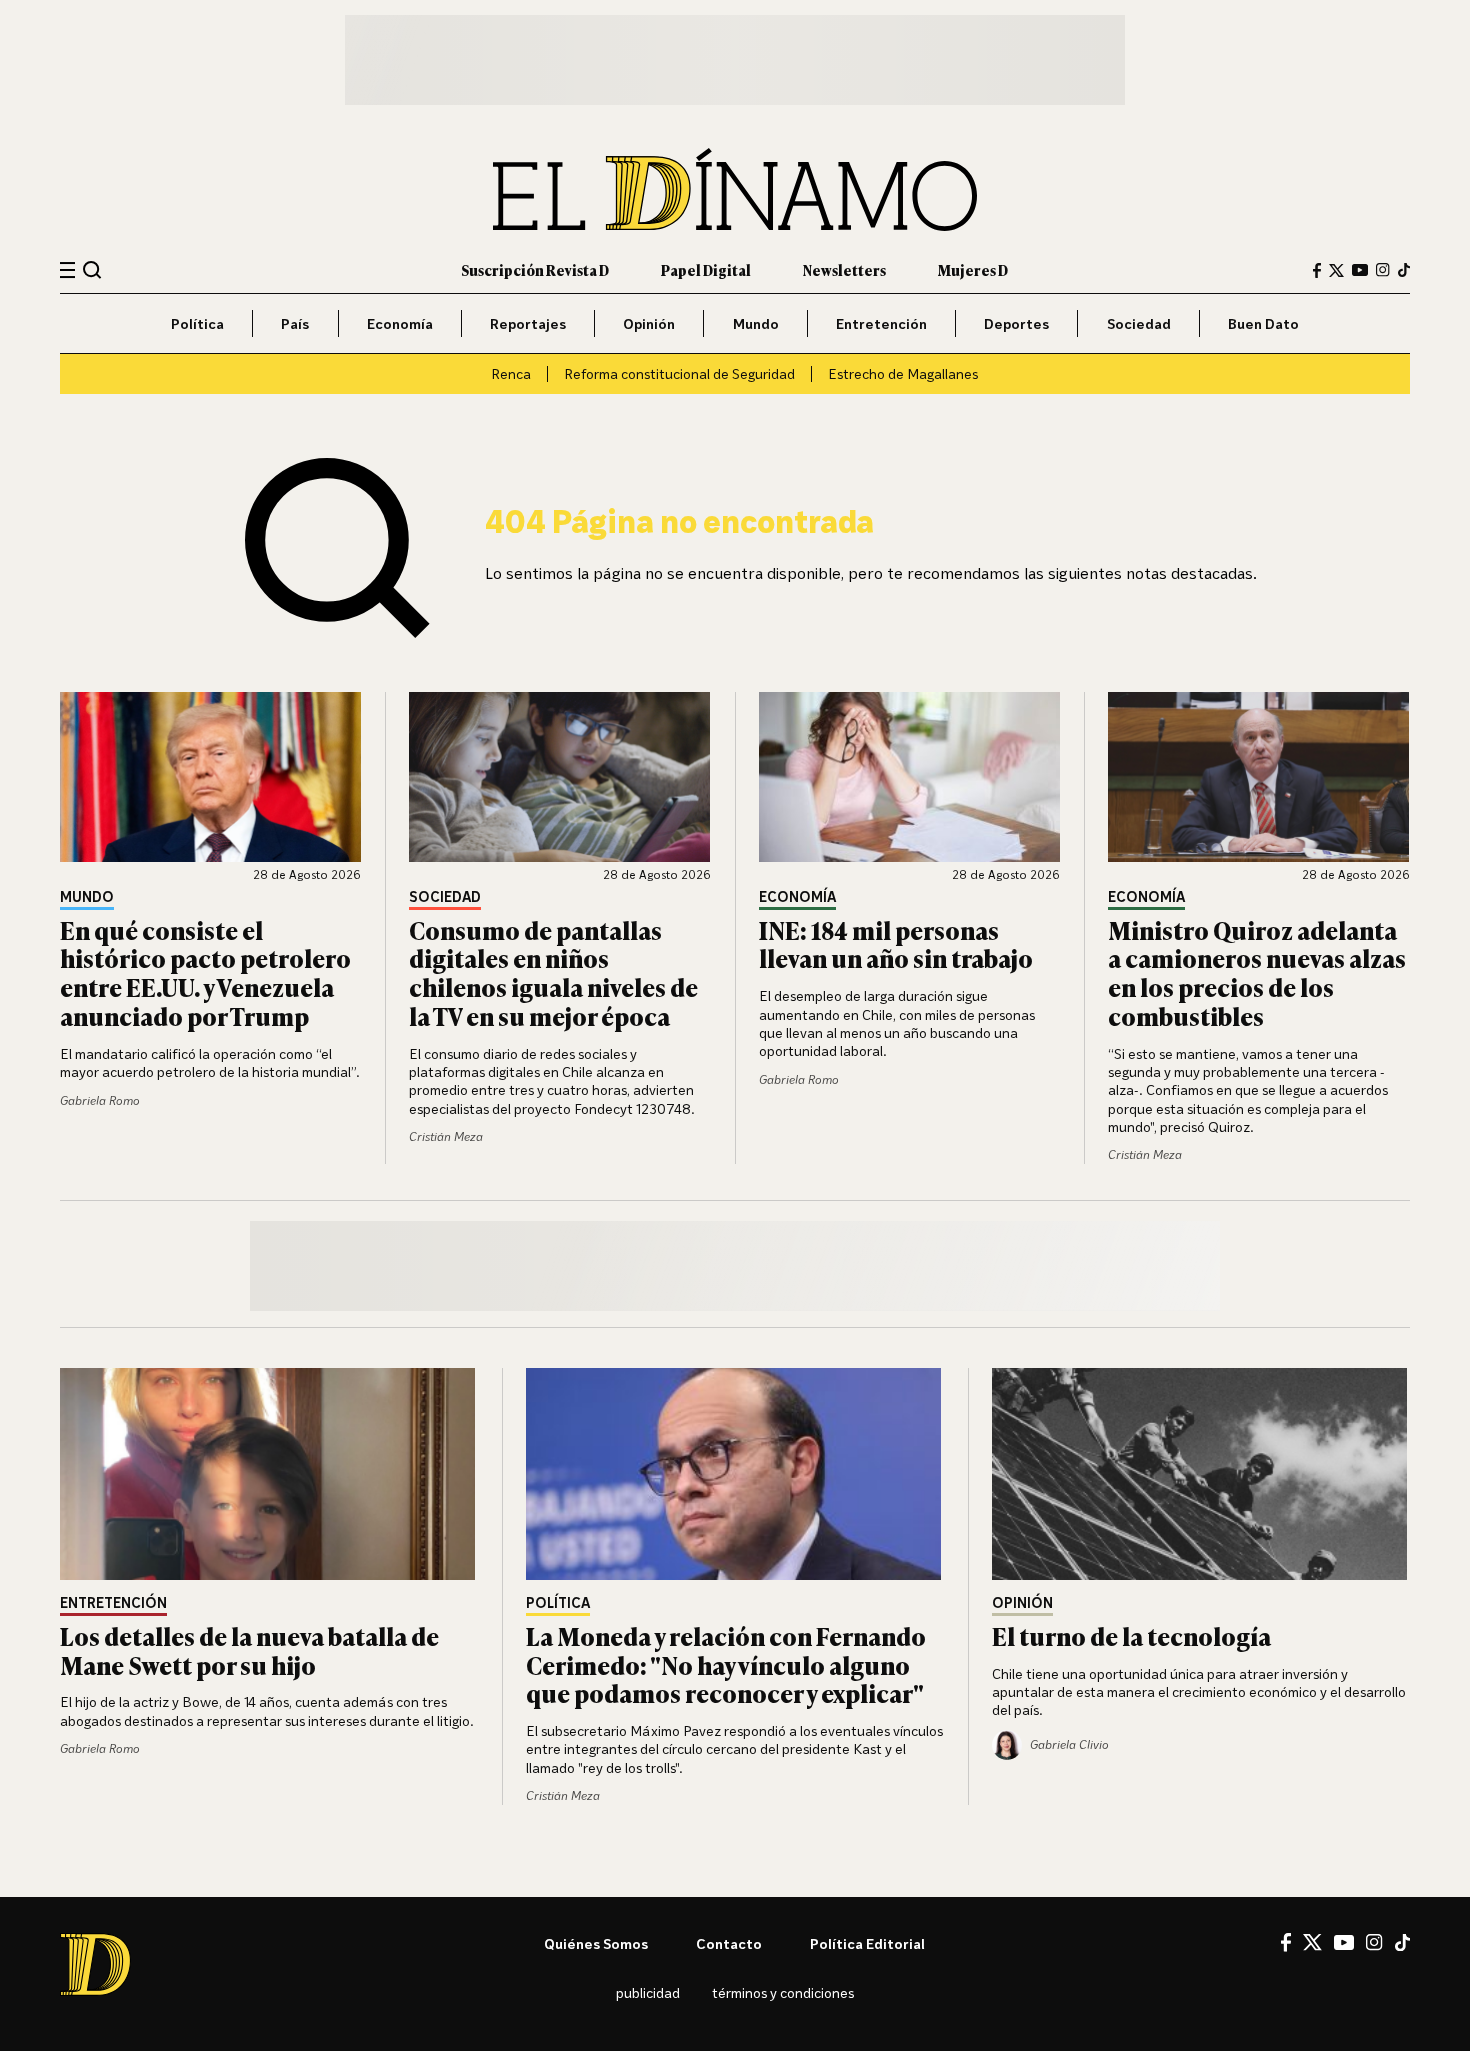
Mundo (756, 323)
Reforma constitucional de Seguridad (679, 373)
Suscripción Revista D (535, 269)
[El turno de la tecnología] (1201, 1474)
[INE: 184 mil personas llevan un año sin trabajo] (910, 777)
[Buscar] (92, 269)
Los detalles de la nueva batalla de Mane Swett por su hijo (249, 1650)
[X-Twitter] (1336, 270)
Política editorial (867, 1943)
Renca (511, 373)
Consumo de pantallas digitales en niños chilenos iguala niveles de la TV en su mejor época (553, 972)
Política (197, 323)
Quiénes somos (596, 1943)
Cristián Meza (446, 1136)
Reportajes (528, 323)
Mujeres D (973, 269)
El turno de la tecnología (1131, 1635)
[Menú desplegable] (67, 270)
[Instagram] (1383, 270)
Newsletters (844, 269)
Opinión (649, 323)
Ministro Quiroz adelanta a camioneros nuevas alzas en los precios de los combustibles (1257, 972)
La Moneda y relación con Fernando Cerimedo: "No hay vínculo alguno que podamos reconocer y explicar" (726, 1664)
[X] (1312, 1942)
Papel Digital (706, 269)
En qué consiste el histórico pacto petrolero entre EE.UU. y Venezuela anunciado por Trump (205, 972)
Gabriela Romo (100, 1100)
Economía (400, 323)
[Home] (735, 189)
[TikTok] (1404, 270)
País (295, 323)
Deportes (1016, 323)
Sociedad (1139, 323)
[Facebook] (1317, 270)
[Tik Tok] (1402, 1943)
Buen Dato (1263, 323)
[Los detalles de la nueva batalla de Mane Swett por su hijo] (269, 1474)
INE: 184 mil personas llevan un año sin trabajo (896, 944)
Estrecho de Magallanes (903, 373)
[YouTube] (1360, 270)
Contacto (729, 1943)
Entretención (881, 323)
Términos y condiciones (783, 1992)
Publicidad (648, 1992)
